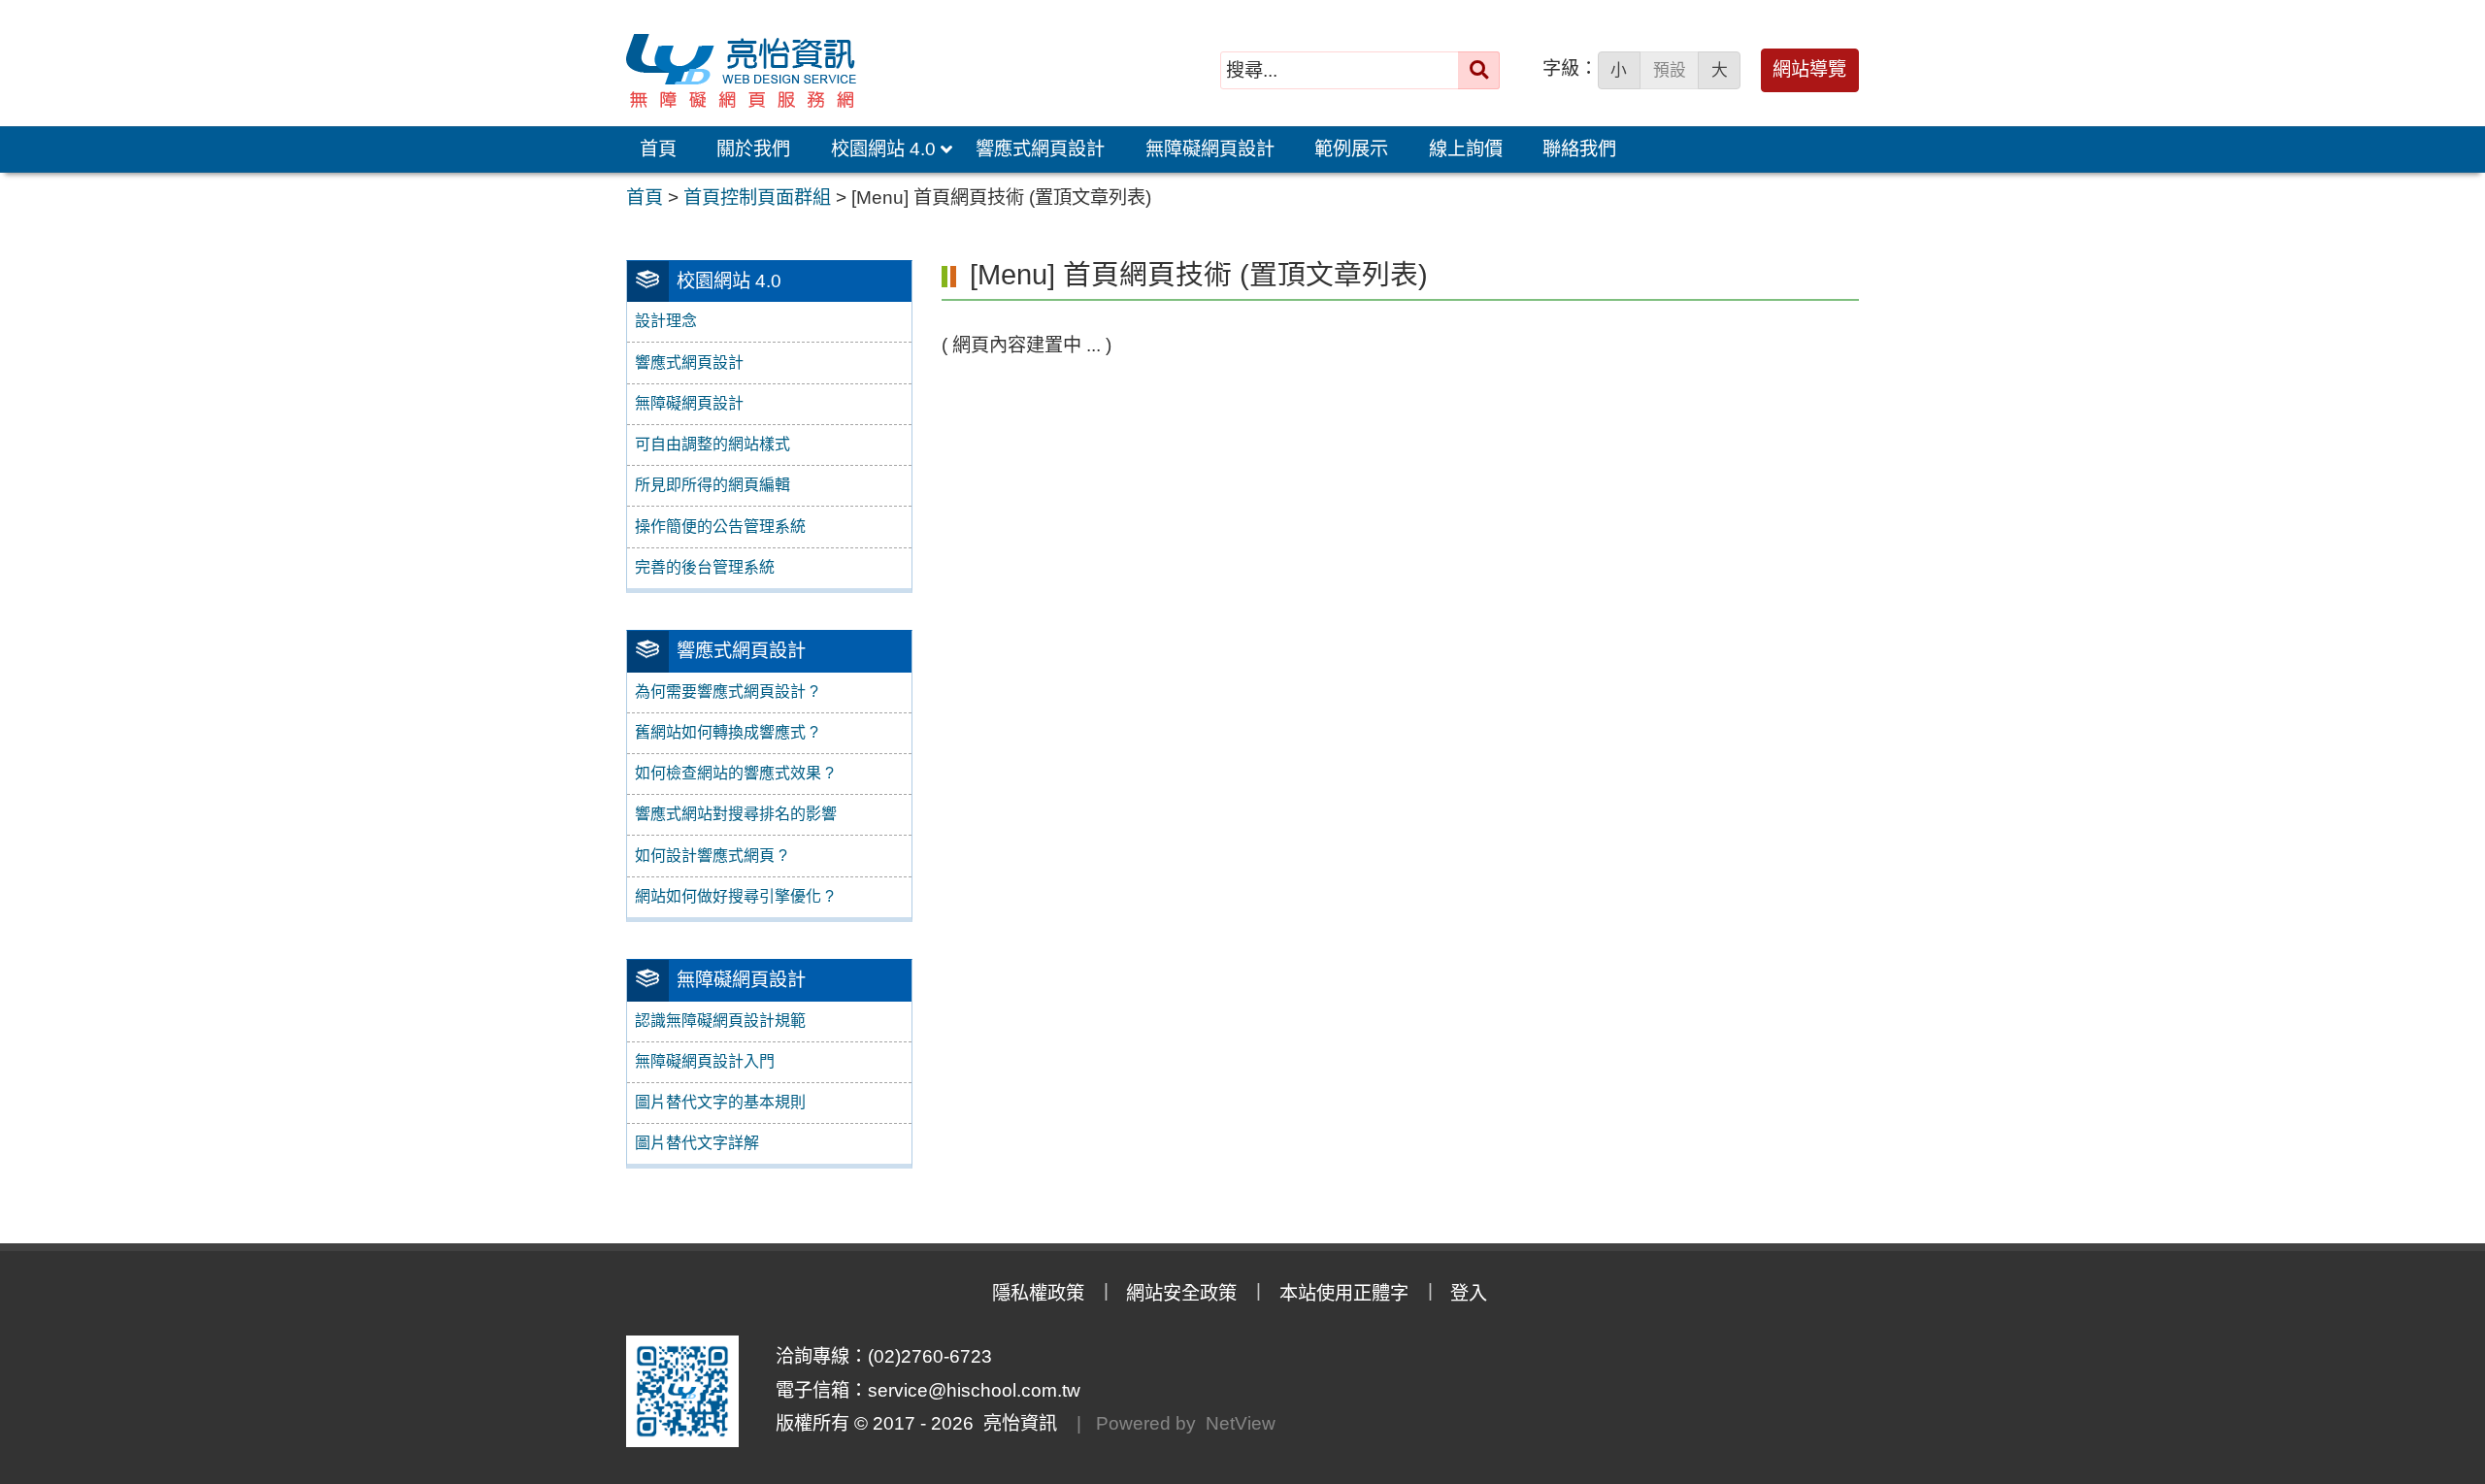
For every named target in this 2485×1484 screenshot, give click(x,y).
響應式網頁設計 (1040, 149)
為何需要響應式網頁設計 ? (727, 692)
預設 (1670, 70)
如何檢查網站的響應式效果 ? (734, 773)
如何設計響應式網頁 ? (711, 856)
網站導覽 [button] (1809, 69)
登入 (1469, 1293)
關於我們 (753, 149)
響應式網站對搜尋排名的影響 (736, 814)
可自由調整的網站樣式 (712, 444)
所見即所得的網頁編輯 (712, 485)
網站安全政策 (1181, 1293)
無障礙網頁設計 (1210, 149)
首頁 (658, 149)
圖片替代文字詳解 (697, 1143)
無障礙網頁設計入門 (705, 1061)
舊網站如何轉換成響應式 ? (727, 732)
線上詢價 (1466, 149)
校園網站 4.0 (883, 149)
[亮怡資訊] (873, 71)
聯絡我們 (1579, 149)
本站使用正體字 (1344, 1293)
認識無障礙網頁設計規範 (720, 1021)
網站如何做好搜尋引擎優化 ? (734, 896)
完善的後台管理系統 (705, 567)
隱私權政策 (1038, 1293)
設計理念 (666, 321)
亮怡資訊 (1015, 1423)
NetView (1241, 1423)
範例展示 (1351, 149)
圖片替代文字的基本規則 (720, 1102)
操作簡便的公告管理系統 (720, 527)
